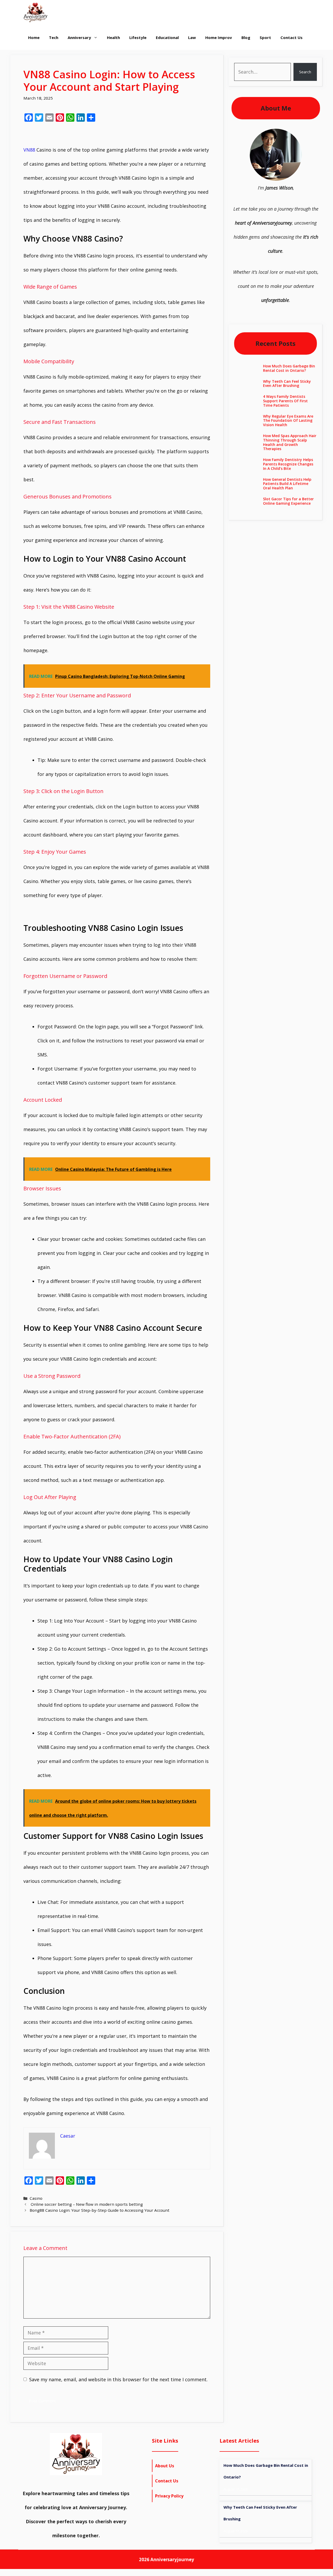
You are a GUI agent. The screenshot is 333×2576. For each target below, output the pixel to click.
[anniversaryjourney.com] (36, 12)
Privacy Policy (169, 2496)
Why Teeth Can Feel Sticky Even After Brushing (287, 384)
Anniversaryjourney (172, 2559)
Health (113, 37)
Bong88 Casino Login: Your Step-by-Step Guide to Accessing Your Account (100, 2210)
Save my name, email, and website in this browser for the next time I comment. (118, 2379)
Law (192, 37)
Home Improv (219, 37)
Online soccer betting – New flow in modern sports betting (86, 2204)
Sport (265, 37)
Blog (246, 37)
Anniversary (79, 37)
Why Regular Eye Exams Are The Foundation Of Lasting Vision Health (288, 421)
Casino (36, 2198)
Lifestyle (138, 37)
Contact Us (292, 37)
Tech (54, 37)
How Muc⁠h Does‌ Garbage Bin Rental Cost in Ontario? (289, 368)
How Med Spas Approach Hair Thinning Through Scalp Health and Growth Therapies (290, 442)
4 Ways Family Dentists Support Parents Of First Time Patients (285, 401)
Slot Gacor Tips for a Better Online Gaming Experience (288, 501)
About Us (165, 2466)
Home (34, 37)
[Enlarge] (295, 135)
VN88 (29, 150)
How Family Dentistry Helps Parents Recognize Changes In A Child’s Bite (288, 464)
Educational (167, 37)
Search (305, 72)
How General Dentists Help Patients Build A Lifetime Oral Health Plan (287, 484)
